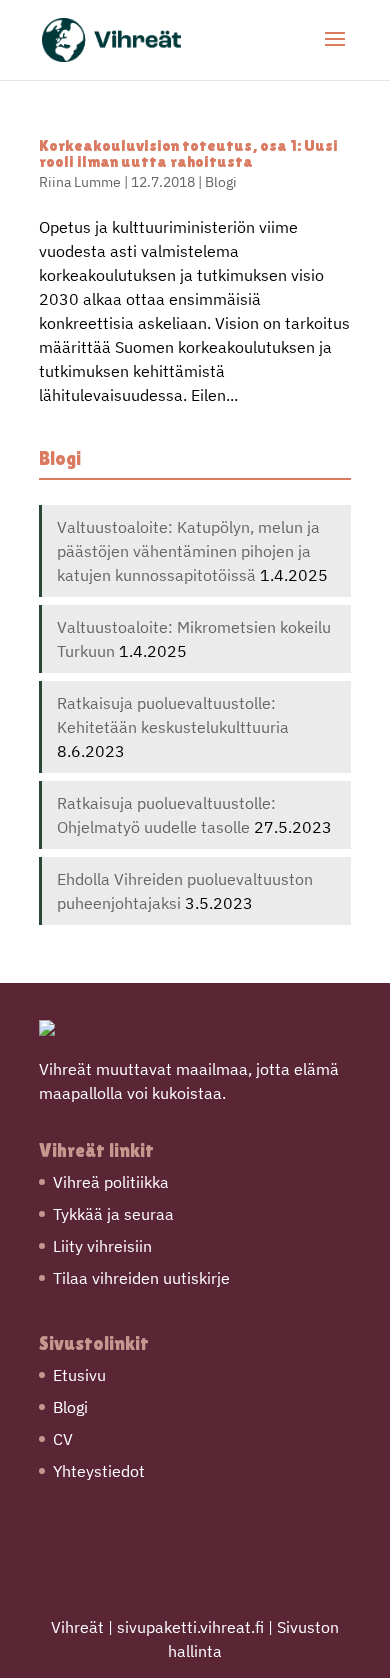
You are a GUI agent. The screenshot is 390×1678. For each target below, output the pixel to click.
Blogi (221, 182)
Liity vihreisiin (102, 1246)
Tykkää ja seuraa (113, 1214)
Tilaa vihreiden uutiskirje (141, 1278)
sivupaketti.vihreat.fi (190, 1627)
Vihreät (77, 1627)
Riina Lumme (80, 182)
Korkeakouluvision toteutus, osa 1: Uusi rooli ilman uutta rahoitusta (188, 153)
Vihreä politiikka (111, 1182)
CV (63, 1439)
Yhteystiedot (99, 1471)
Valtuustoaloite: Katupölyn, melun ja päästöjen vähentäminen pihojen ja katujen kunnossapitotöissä (188, 551)
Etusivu (79, 1375)
